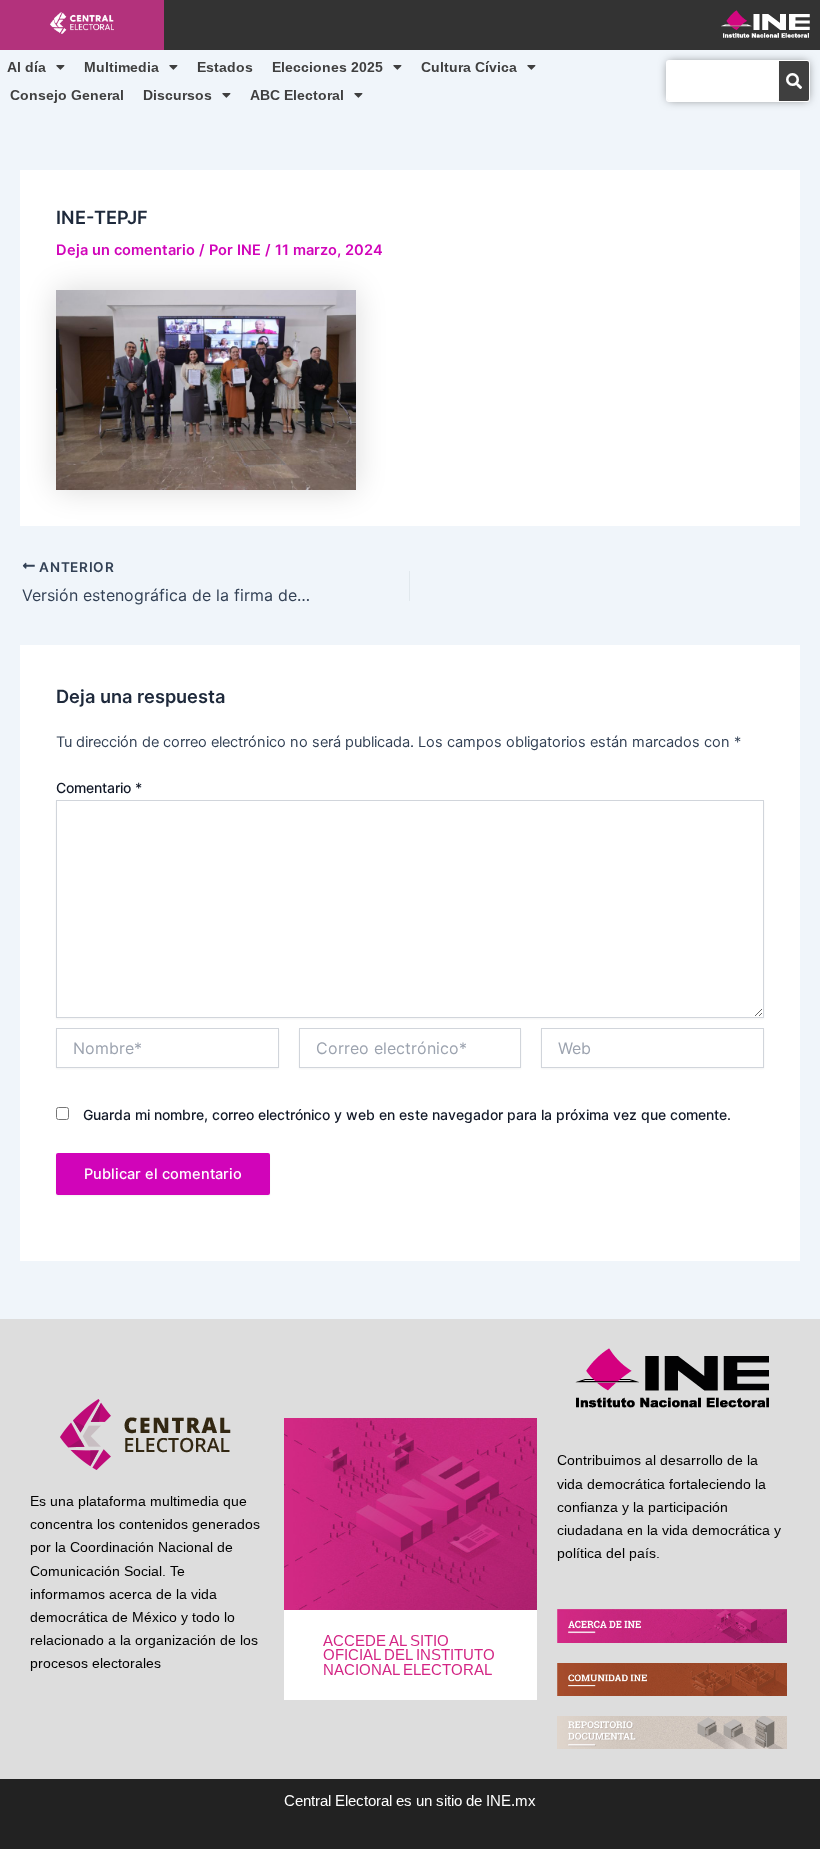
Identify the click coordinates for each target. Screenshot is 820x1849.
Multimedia (121, 67)
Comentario (99, 787)
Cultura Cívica (469, 67)
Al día (26, 67)
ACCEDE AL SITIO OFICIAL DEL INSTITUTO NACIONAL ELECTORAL (409, 1655)
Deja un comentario (125, 250)
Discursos (177, 95)
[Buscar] (794, 81)
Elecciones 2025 (327, 67)
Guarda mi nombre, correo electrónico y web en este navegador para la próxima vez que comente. (407, 1114)
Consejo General (67, 95)
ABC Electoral (297, 95)
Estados (225, 67)
